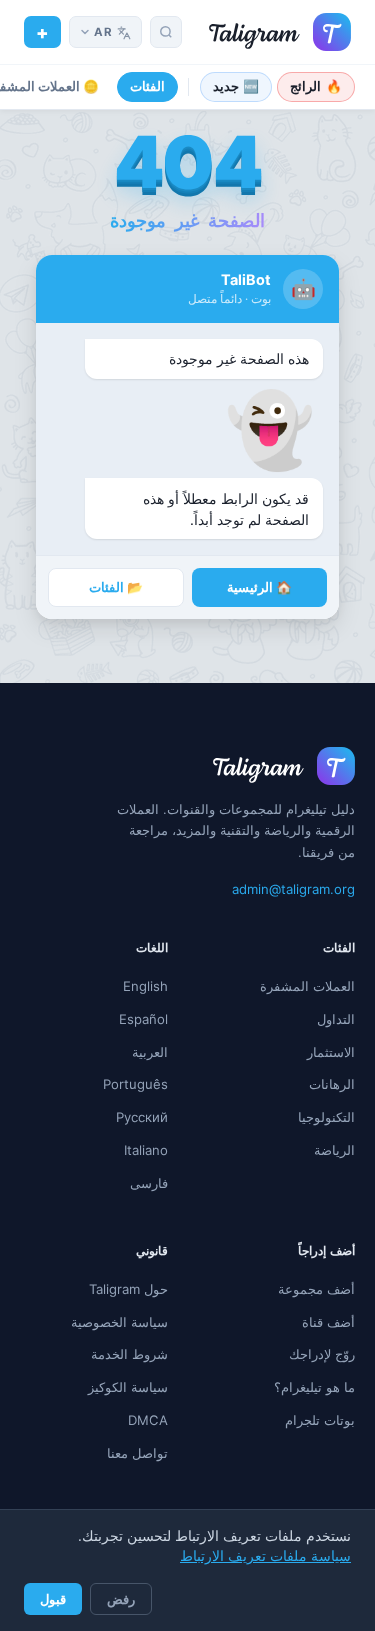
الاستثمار (331, 1052)
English (145, 986)
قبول (53, 1599)
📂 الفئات (116, 587)
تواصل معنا (137, 1453)
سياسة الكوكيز (128, 1387)
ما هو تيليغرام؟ (314, 1387)
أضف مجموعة (316, 1289)
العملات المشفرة (307, 986)
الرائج (316, 86)
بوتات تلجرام (320, 1420)
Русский (142, 1117)
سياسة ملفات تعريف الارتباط (265, 1556)
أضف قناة (328, 1322)
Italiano (146, 1150)
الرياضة (334, 1150)
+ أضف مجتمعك (42, 32)
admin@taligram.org (293, 889)
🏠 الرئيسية (259, 587)
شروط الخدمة (129, 1354)
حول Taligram (128, 1289)
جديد (236, 86)
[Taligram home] (280, 32)
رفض (121, 1599)
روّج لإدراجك (322, 1354)
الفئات (147, 86)
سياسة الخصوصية (119, 1322)
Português (135, 1084)
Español (143, 1019)
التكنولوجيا (326, 1117)
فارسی (149, 1183)
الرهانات (332, 1084)
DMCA (148, 1420)
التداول (336, 1019)
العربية (150, 1052)
